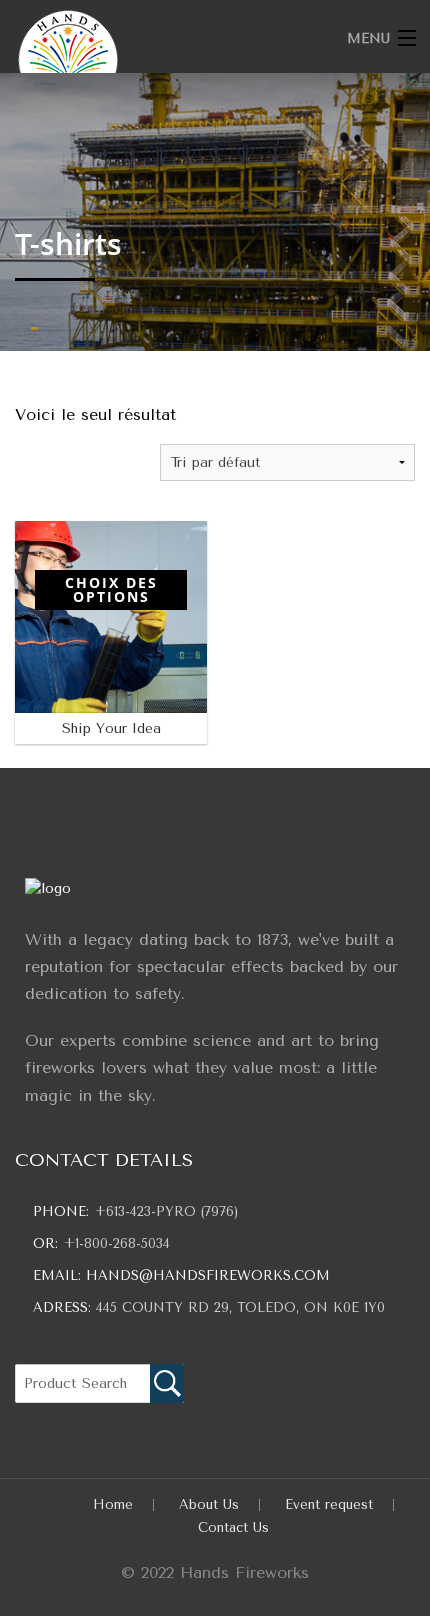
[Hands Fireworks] (172, 60)
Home (113, 1526)
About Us (209, 1526)
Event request (329, 1526)
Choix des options (111, 579)
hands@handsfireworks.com (208, 1297)
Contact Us (233, 1548)
